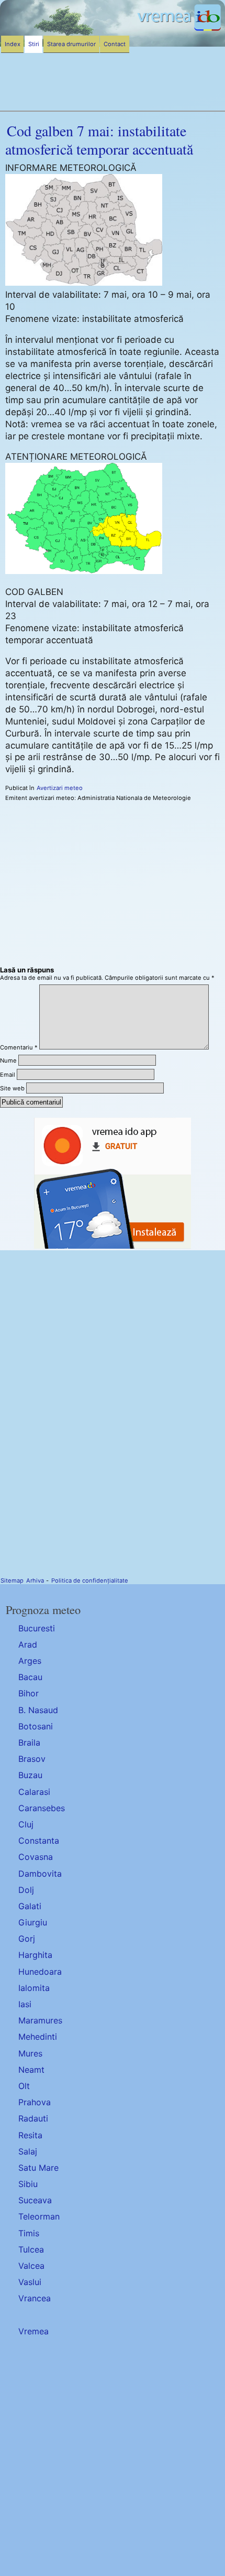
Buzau (30, 1775)
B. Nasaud (38, 1710)
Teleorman (39, 2216)
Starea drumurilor (71, 44)
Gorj (27, 1939)
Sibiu (28, 2184)
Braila (29, 1742)
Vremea (33, 2331)
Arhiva (35, 1581)
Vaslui (30, 2282)
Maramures (40, 2020)
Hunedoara (40, 1972)
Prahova (35, 2102)
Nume (8, 1060)
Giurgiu (33, 1922)
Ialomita (34, 1988)
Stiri (34, 44)
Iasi (25, 2004)
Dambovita (40, 1874)
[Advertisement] (113, 2455)
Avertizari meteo (60, 788)
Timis (29, 2233)
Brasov (32, 1759)
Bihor (29, 1693)
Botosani (36, 1726)
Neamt (31, 2070)
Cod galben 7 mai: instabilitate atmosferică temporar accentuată (99, 140)
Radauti (33, 2118)
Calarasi (34, 1792)
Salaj (28, 2151)
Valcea (31, 2266)
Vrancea (35, 2298)
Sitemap (12, 1581)
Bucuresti (37, 1628)
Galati (30, 1906)
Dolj (26, 1890)
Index (13, 44)
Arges (30, 1661)
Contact (115, 44)
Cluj (26, 1824)
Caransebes (42, 1808)
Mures (30, 2053)
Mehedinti (38, 2037)
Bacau (30, 1677)
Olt (24, 2086)
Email (8, 1075)
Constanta (39, 1841)
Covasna (36, 1857)
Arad (28, 1644)
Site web (12, 1088)
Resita (30, 2135)
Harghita (35, 1955)
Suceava (35, 2200)
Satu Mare (38, 2168)
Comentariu (19, 1047)
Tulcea (31, 2249)
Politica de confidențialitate (90, 1581)
